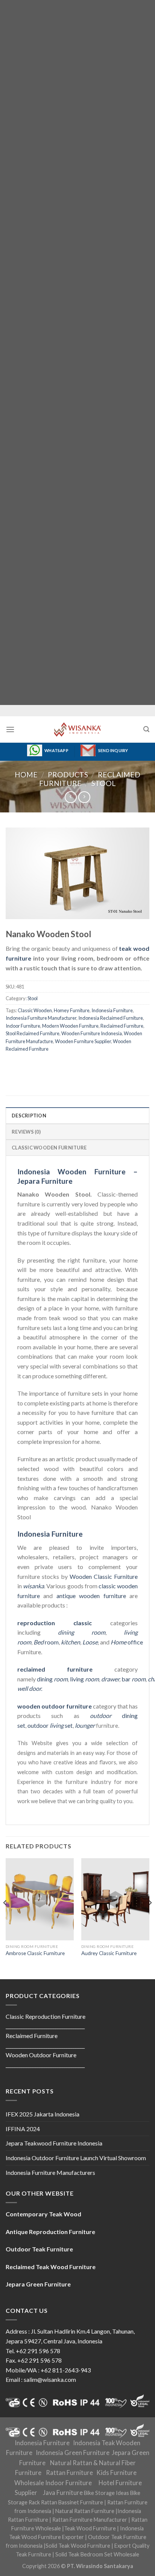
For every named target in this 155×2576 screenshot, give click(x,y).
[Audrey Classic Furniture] (115, 1899)
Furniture (125, 1576)
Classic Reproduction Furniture (46, 2016)
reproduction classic (55, 1623)
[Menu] (10, 729)
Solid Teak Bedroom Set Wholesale (97, 2554)
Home (26, 775)
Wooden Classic (91, 1576)
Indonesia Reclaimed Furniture (111, 1018)
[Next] (150, 1918)
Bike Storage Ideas (106, 2493)
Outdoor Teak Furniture (39, 2249)
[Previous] (5, 1918)
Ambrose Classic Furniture (35, 1953)
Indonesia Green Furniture (73, 2453)
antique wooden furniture (91, 1596)
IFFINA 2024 (23, 2129)
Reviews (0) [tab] (26, 1132)
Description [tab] (29, 1116)
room (46, 1642)
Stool (104, 783)
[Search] (146, 729)
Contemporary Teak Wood (43, 2214)
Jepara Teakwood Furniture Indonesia (54, 2143)
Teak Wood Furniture (90, 2528)
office (127, 1642)
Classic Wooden (35, 1010)
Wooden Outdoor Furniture (41, 2055)
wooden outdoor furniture (55, 1706)
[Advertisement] (77, 352)
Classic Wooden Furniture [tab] (49, 1148)
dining (52, 1679)
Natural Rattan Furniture (85, 2511)
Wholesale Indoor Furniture (53, 2483)
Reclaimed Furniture (122, 1026)
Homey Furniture (72, 1010)
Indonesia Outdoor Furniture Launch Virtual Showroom (76, 2158)
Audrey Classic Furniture (109, 1953)
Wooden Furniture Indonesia (92, 1033)
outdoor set (50, 1725)
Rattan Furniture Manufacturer (90, 2520)
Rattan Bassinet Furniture (72, 2502)
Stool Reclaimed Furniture (33, 1033)
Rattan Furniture (69, 2473)
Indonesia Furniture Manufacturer (41, 1018)
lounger (85, 1725)
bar (134, 1679)
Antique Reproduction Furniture (50, 2232)
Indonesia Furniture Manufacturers (50, 2172)
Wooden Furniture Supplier (83, 1041)
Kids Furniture (116, 2473)
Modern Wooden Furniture (70, 1026)
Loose (90, 1642)
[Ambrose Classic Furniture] (40, 1899)
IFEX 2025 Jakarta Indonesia (43, 2114)
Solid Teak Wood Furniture (78, 2546)
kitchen (71, 1642)
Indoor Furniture (23, 1026)
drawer (110, 1679)
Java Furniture (63, 2493)
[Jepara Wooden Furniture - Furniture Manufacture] (77, 729)
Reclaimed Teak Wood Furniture (51, 2267)
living (84, 1679)
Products (68, 775)
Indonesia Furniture (112, 1010)
